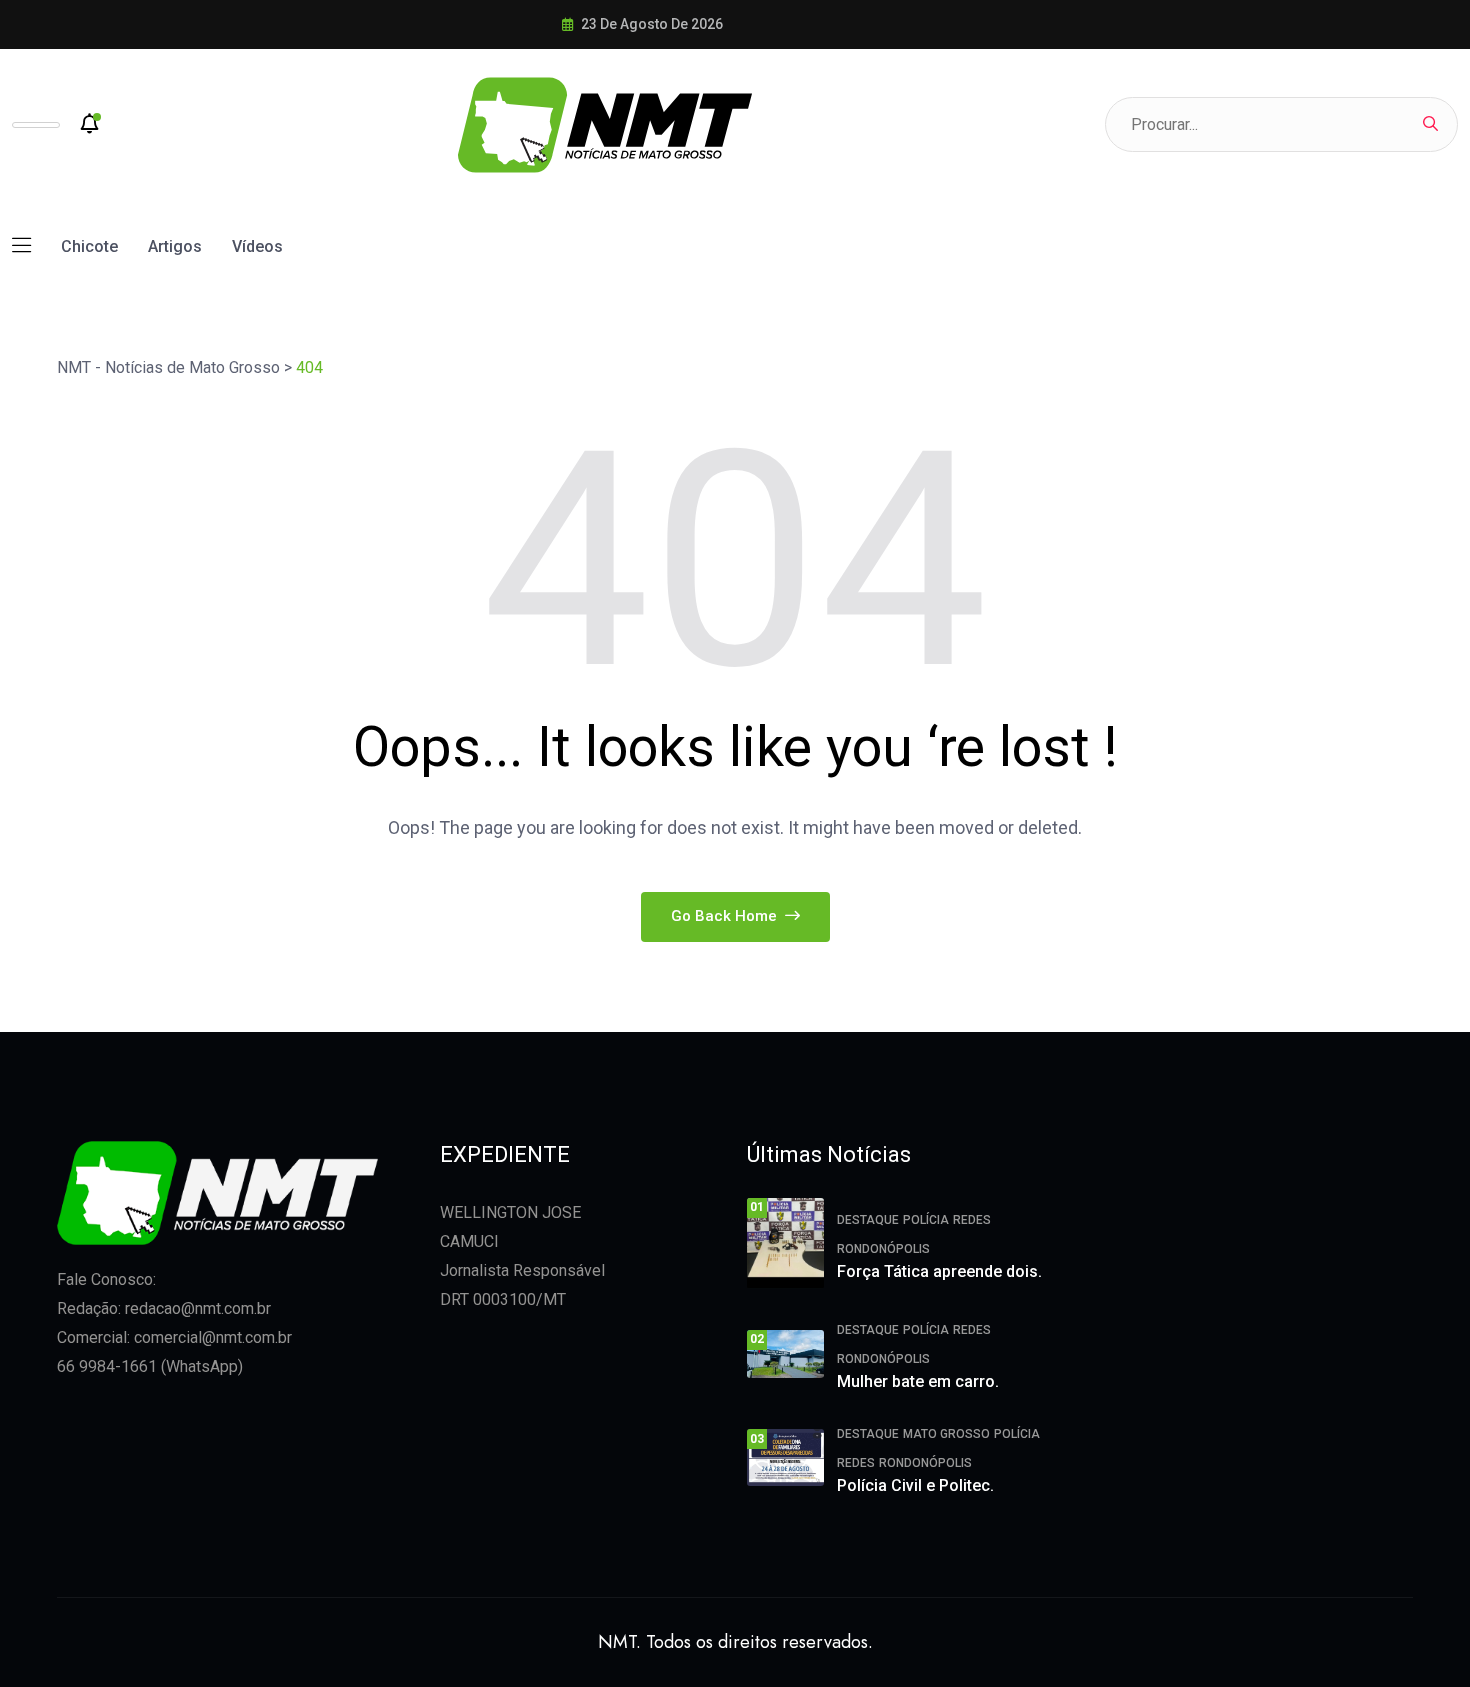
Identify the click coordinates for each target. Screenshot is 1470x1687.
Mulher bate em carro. (918, 1381)
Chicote (89, 246)
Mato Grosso (946, 1434)
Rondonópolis (883, 1249)
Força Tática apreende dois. (939, 1271)
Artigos (175, 246)
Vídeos (257, 246)
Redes (972, 1220)
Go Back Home (726, 916)
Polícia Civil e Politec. (915, 1485)
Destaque (868, 1220)
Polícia (926, 1220)
